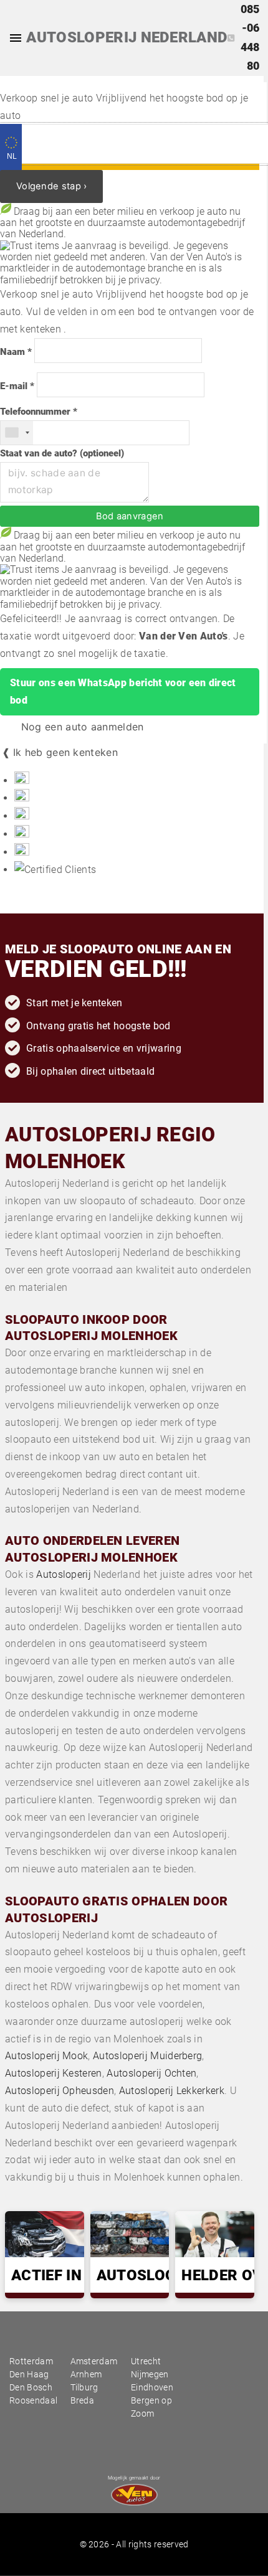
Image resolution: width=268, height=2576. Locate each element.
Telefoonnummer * (39, 412)
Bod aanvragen (130, 516)
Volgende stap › (51, 186)
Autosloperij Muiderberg (147, 2056)
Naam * (16, 352)
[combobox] (17, 433)
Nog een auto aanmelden (80, 727)
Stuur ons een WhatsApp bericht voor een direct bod (123, 691)
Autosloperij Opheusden (60, 2091)
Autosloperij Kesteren (54, 2073)
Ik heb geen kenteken (65, 752)
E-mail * (17, 386)
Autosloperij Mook (46, 2056)
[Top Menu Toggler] (12, 38)
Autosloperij (64, 1574)
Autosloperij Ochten (151, 2073)
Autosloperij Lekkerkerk (172, 2091)
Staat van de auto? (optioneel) (62, 454)
